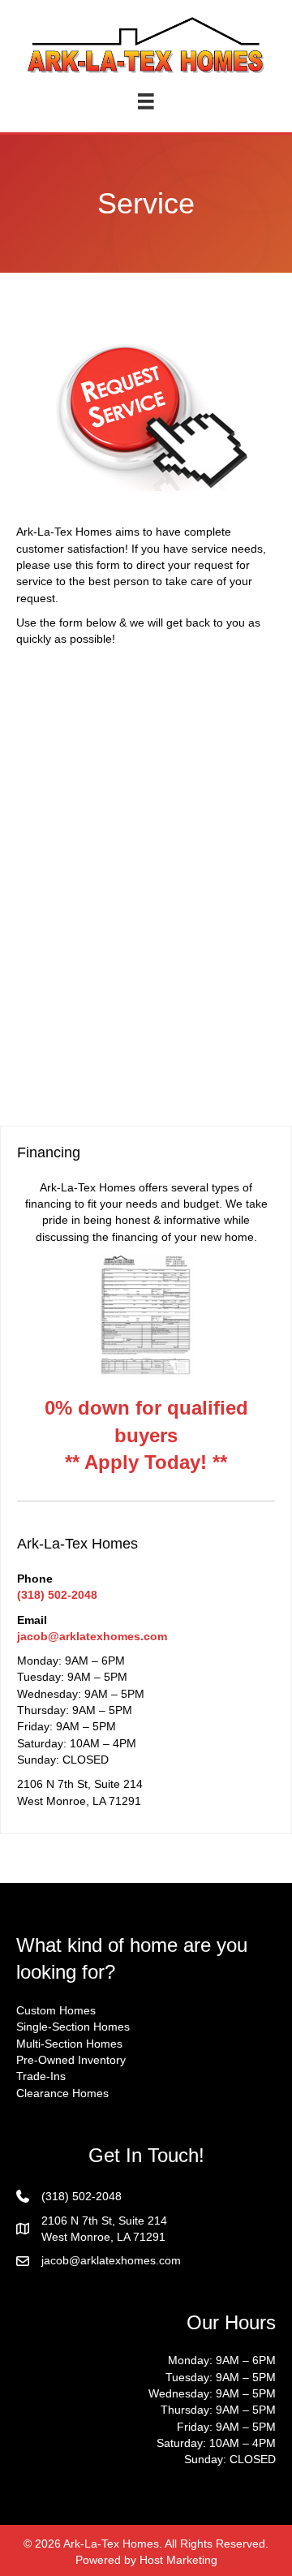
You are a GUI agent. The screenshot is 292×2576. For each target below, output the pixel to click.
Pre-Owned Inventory (71, 2060)
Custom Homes (56, 2010)
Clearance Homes (62, 2093)
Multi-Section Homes (69, 2044)
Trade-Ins (41, 2076)
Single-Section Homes (73, 2027)
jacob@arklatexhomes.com (92, 1636)
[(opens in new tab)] (146, 1315)
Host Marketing (178, 2560)
